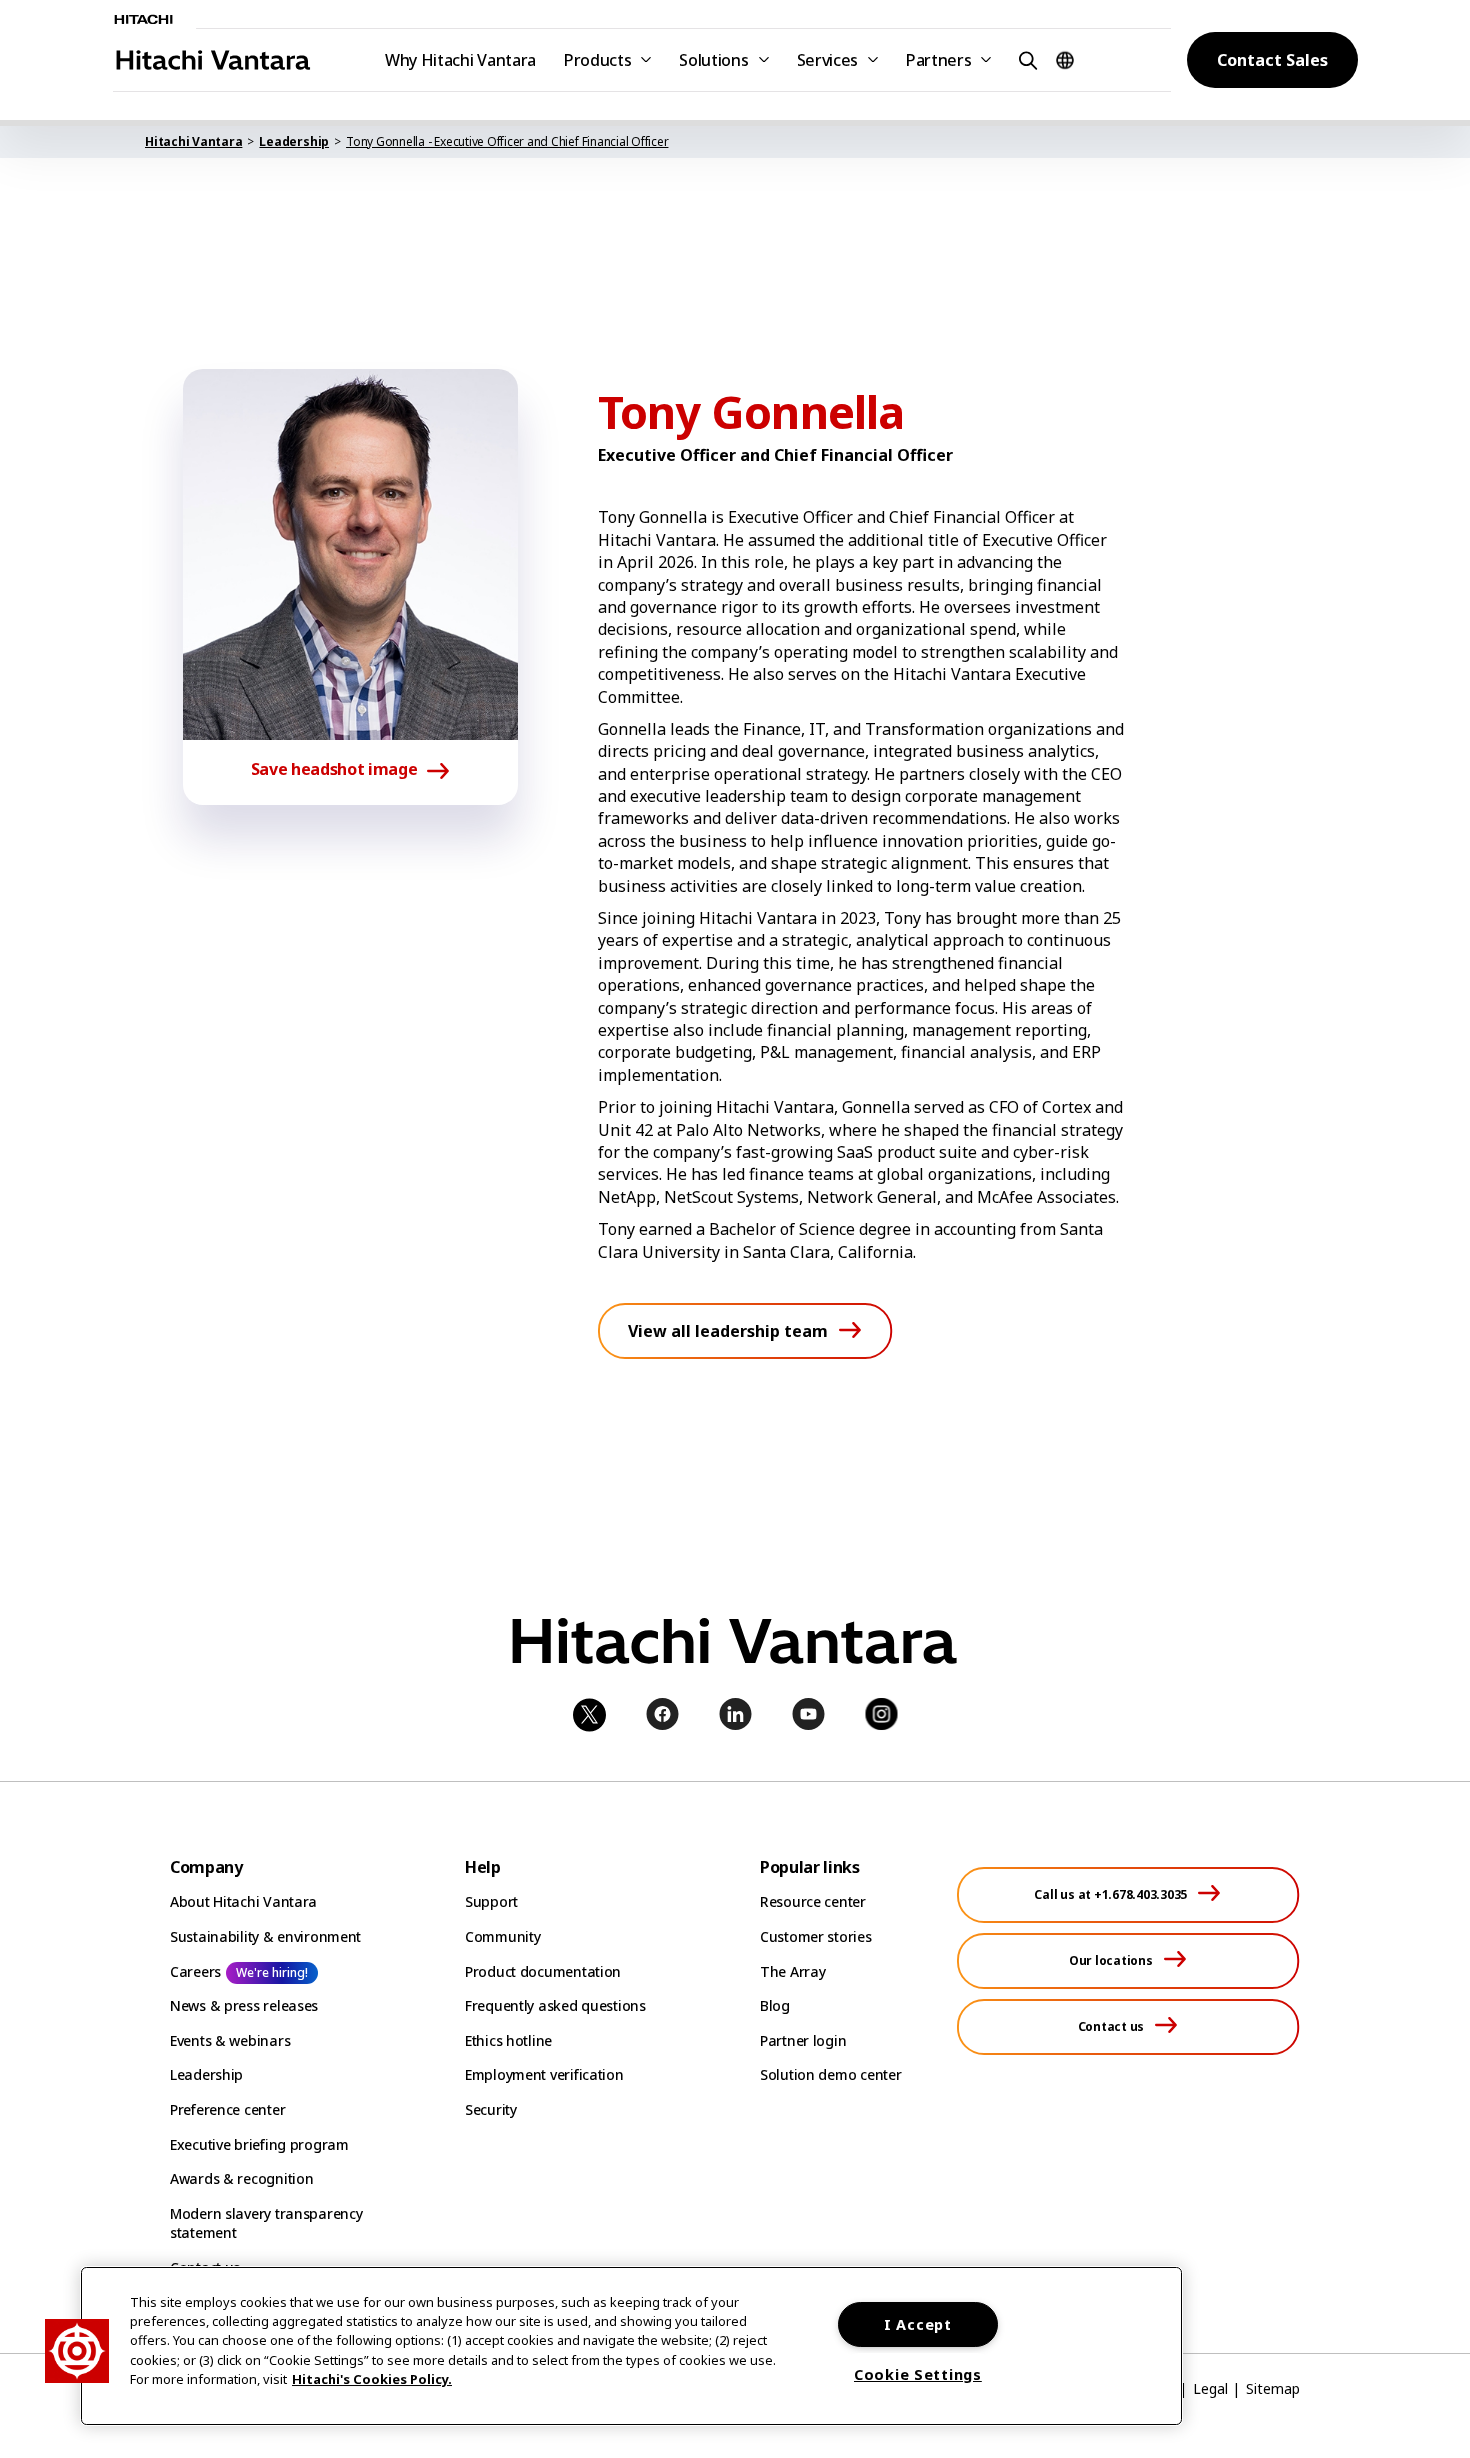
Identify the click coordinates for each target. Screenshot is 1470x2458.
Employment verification (544, 2074)
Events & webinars (230, 2040)
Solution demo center (830, 2074)
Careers (195, 1971)
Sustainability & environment (265, 1936)
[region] (631, 2346)
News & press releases (244, 2005)
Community (502, 1936)
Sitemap (1273, 2388)
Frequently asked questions (555, 2005)
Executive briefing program (259, 2144)
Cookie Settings (918, 2374)
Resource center (813, 1901)
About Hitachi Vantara (243, 1901)
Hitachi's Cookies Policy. (372, 2379)
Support (491, 1901)
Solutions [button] (713, 60)
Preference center (227, 2109)
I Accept (918, 2324)
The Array (792, 1971)
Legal (1210, 2388)
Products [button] (597, 60)
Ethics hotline (508, 2040)
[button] (1025, 59)
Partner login (803, 2040)
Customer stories (816, 1936)
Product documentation (543, 1971)
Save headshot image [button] (334, 770)
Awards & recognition (241, 2178)
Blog (775, 2005)
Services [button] (827, 60)
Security (491, 2109)
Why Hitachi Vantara (460, 60)
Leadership (206, 2074)
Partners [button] (938, 60)
